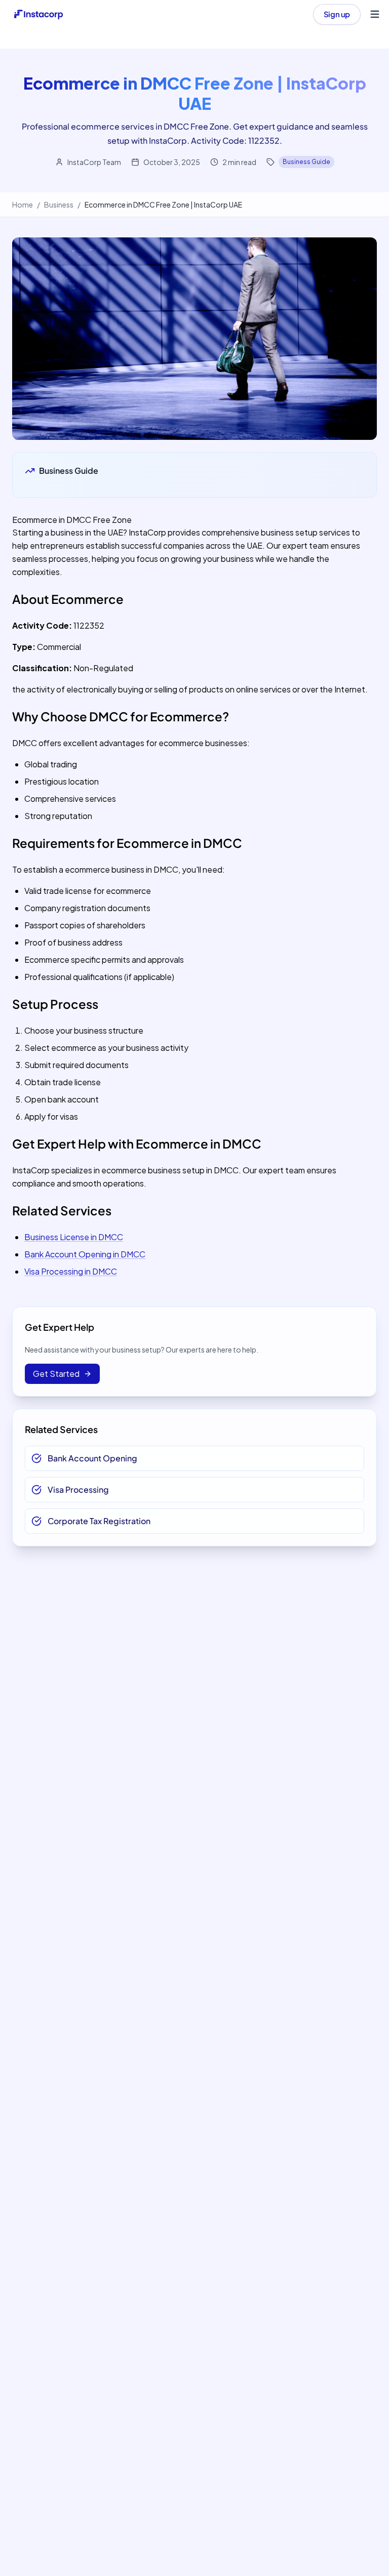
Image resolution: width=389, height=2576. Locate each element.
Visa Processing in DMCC (71, 1271)
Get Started (56, 1374)
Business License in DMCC (74, 1237)
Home (23, 205)
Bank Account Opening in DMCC (85, 1254)
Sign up (337, 14)
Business (59, 205)
